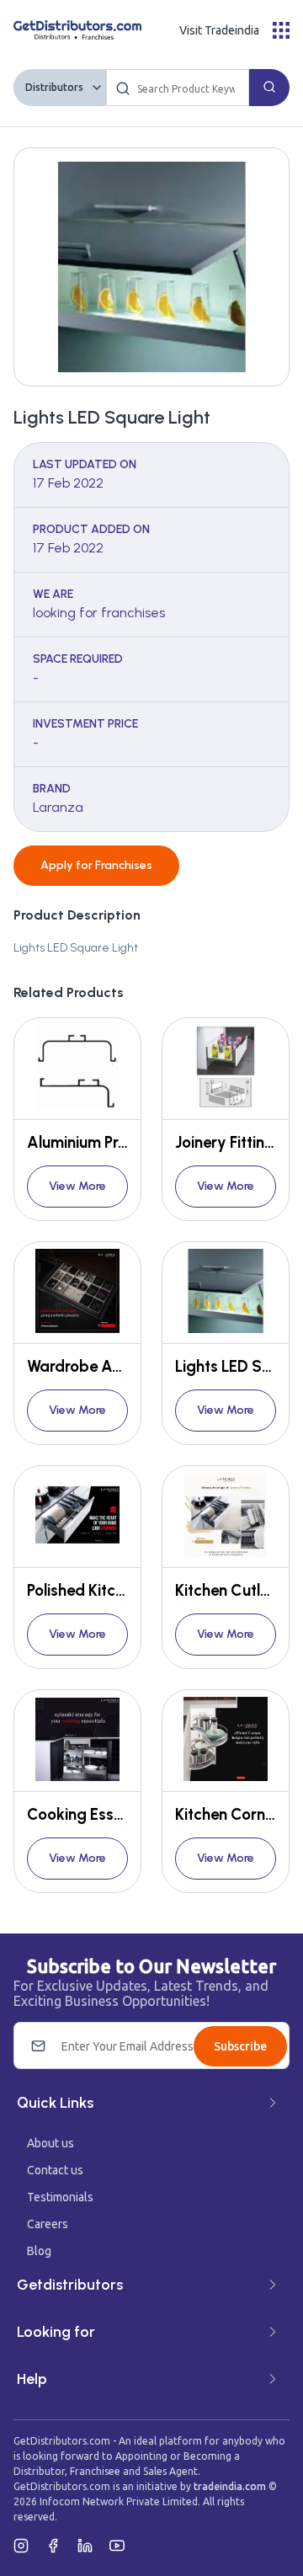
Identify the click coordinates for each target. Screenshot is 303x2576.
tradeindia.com (230, 2486)
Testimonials (60, 2197)
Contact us (55, 2170)
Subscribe (240, 2046)
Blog (39, 2251)
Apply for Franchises (96, 865)
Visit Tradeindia (219, 30)
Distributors (54, 87)
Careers (48, 2224)
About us (50, 2143)
